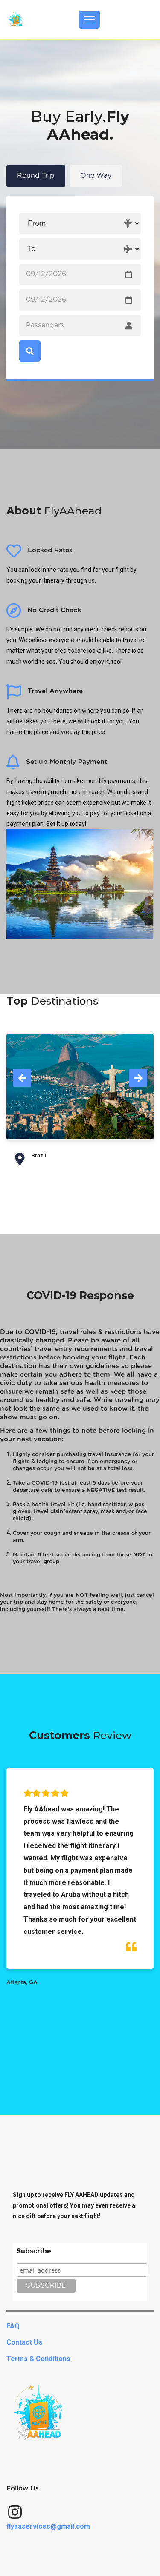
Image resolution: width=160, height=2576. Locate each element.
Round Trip (36, 176)
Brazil (39, 1156)
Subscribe (34, 2251)
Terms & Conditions (38, 2359)
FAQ (13, 2326)
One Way (96, 176)
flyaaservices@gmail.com (48, 2526)
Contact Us (24, 2342)
